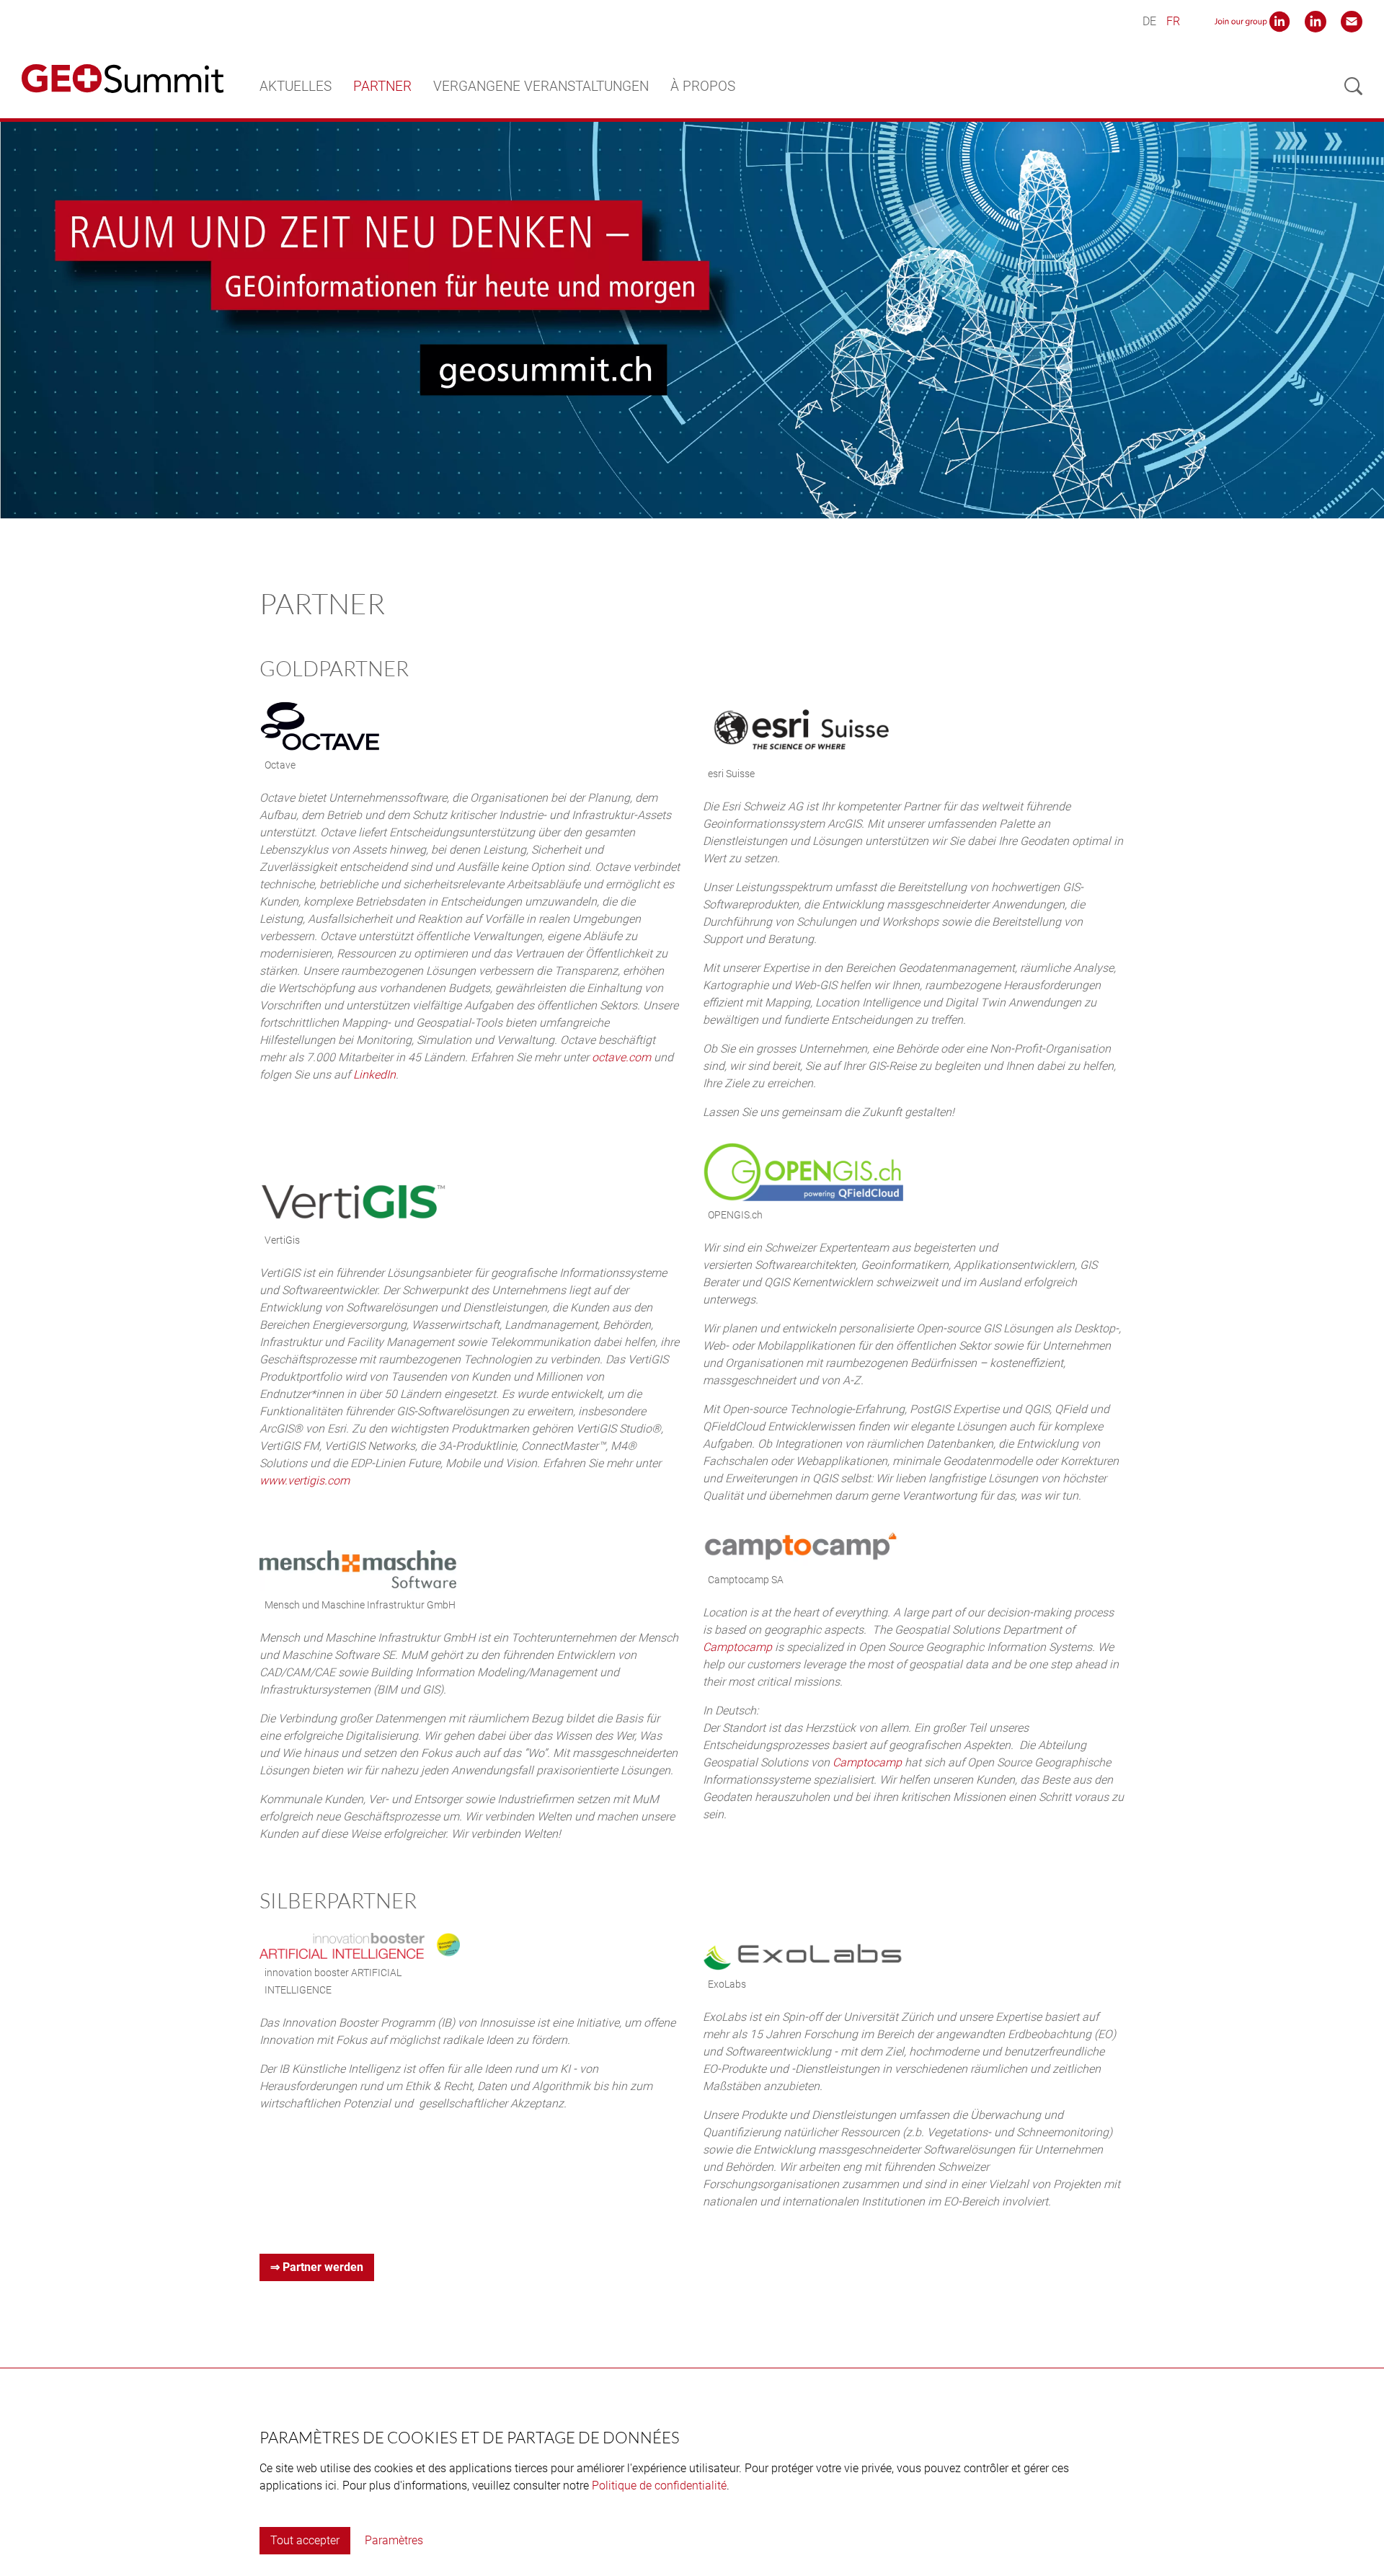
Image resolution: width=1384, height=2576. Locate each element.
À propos (703, 86)
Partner (382, 86)
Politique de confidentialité (659, 2486)
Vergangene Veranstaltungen (541, 86)
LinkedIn (374, 1075)
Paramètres (394, 2540)
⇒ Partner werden (317, 2267)
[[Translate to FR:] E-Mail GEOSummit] (1352, 21)
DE (1149, 21)
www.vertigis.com (305, 1480)
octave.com (621, 1057)
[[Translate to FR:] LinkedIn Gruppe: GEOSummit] (1252, 21)
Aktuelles (296, 86)
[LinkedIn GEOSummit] (1316, 21)
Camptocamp (739, 1647)
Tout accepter (305, 2540)
